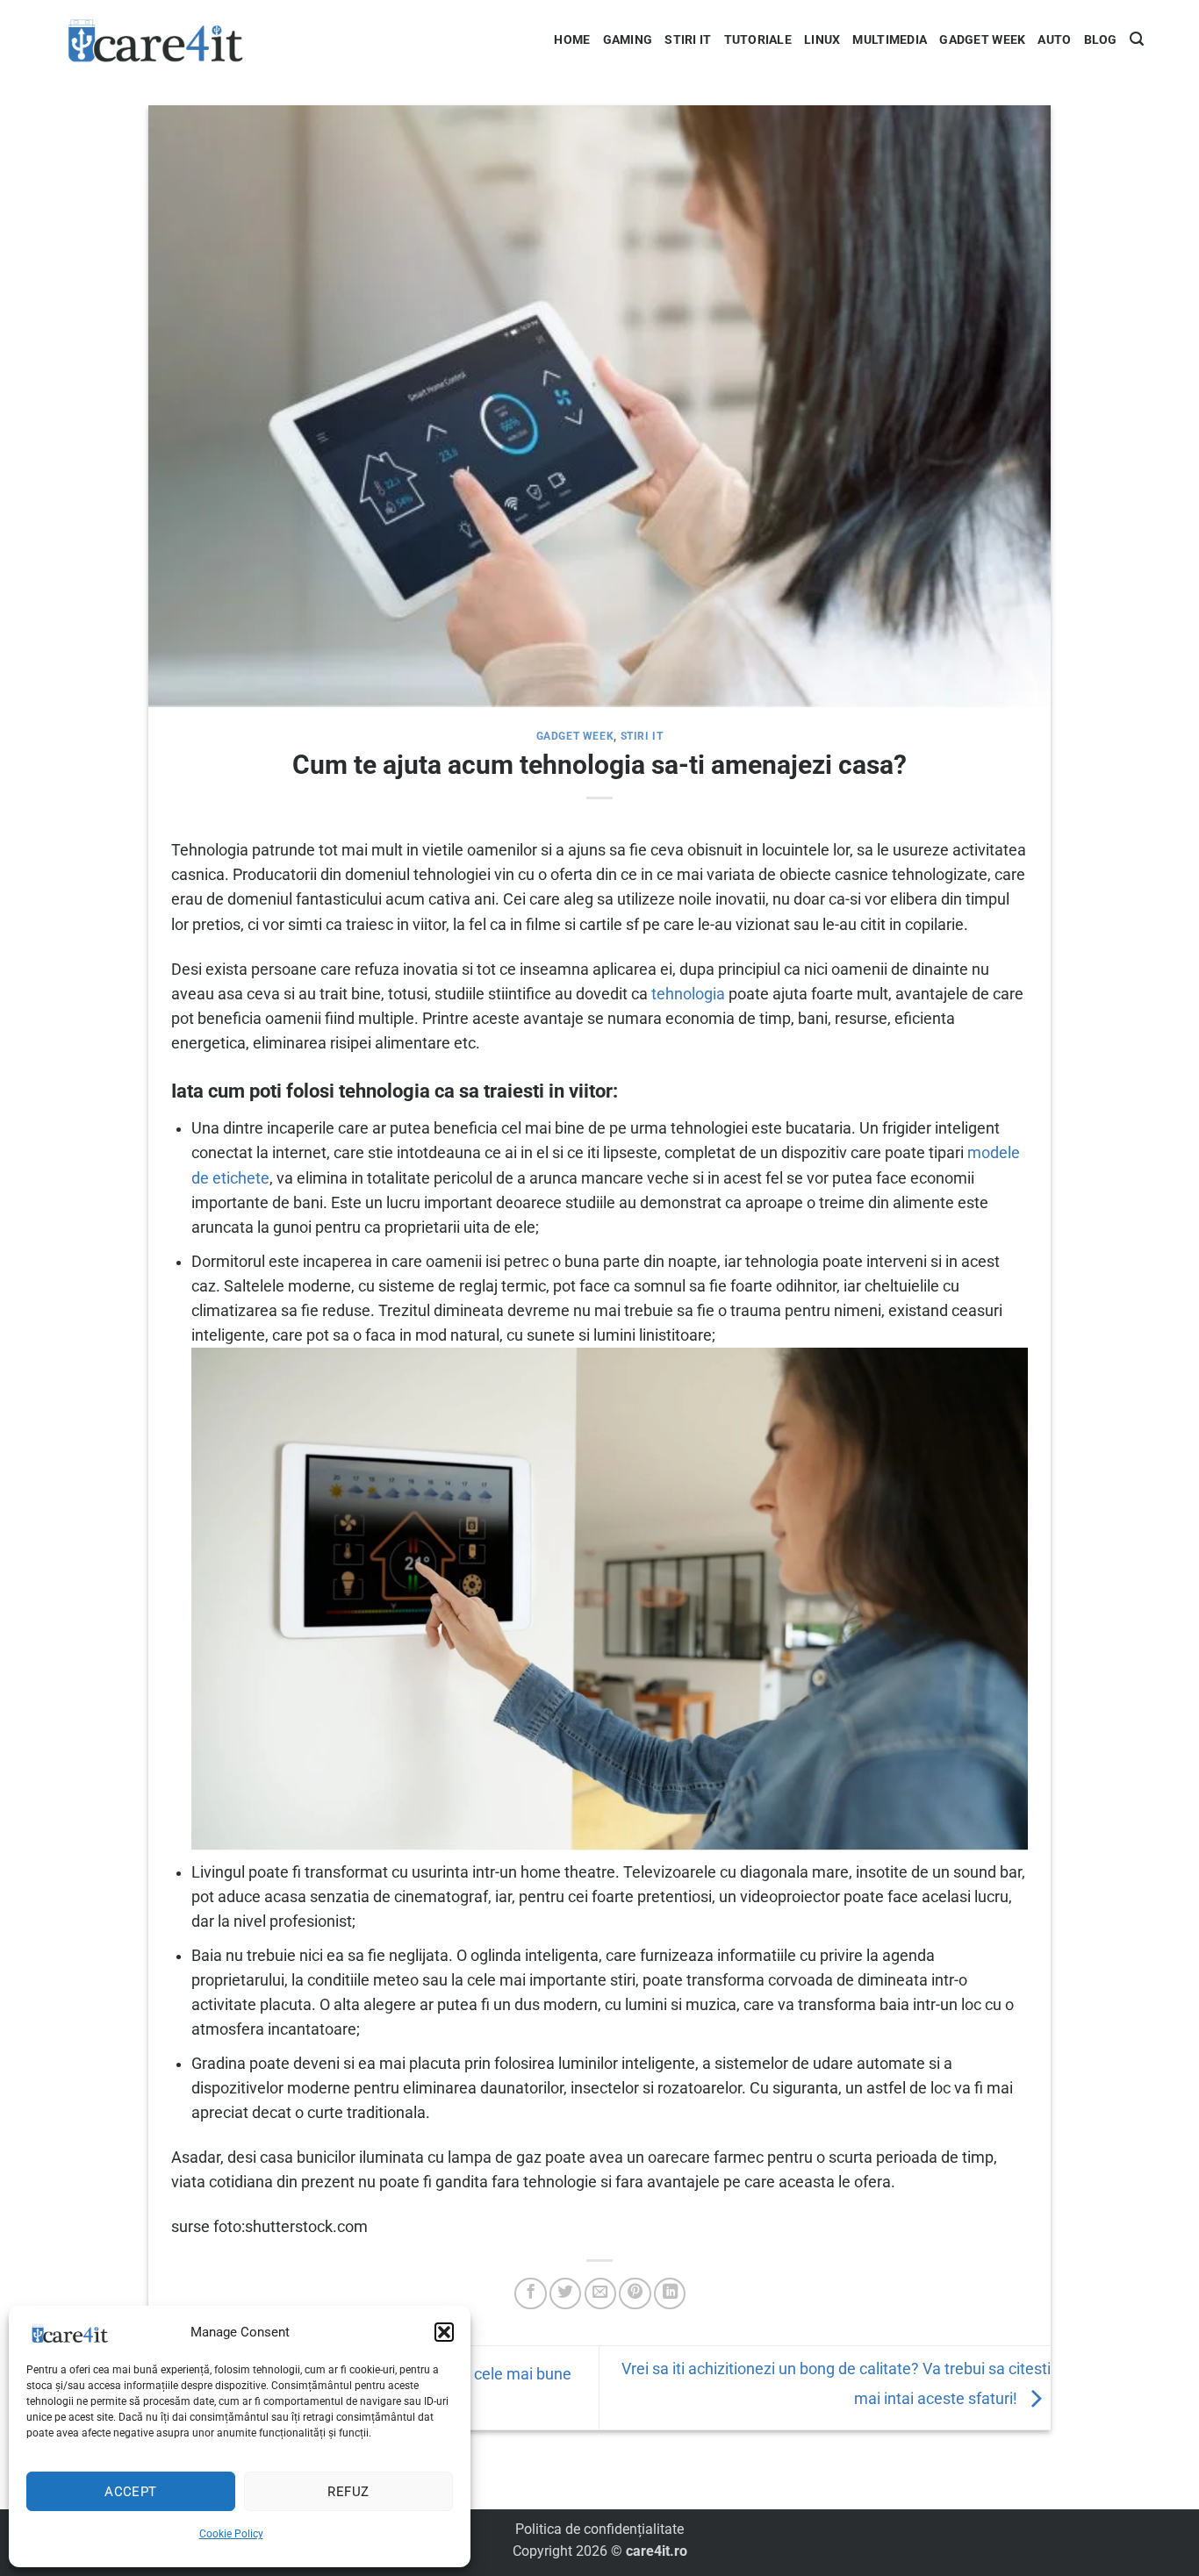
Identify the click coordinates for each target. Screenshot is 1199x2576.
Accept (131, 2492)
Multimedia (890, 39)
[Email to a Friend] (600, 2293)
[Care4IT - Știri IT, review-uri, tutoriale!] (156, 39)
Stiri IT (688, 39)
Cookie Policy (231, 2534)
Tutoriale (758, 39)
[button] (444, 2332)
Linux (822, 39)
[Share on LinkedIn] (670, 2293)
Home (572, 39)
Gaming (628, 39)
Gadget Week (982, 39)
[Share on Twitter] (565, 2293)
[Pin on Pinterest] (635, 2293)
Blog (1101, 39)
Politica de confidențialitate (599, 2529)
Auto (1054, 39)
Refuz (348, 2492)
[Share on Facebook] (530, 2293)
